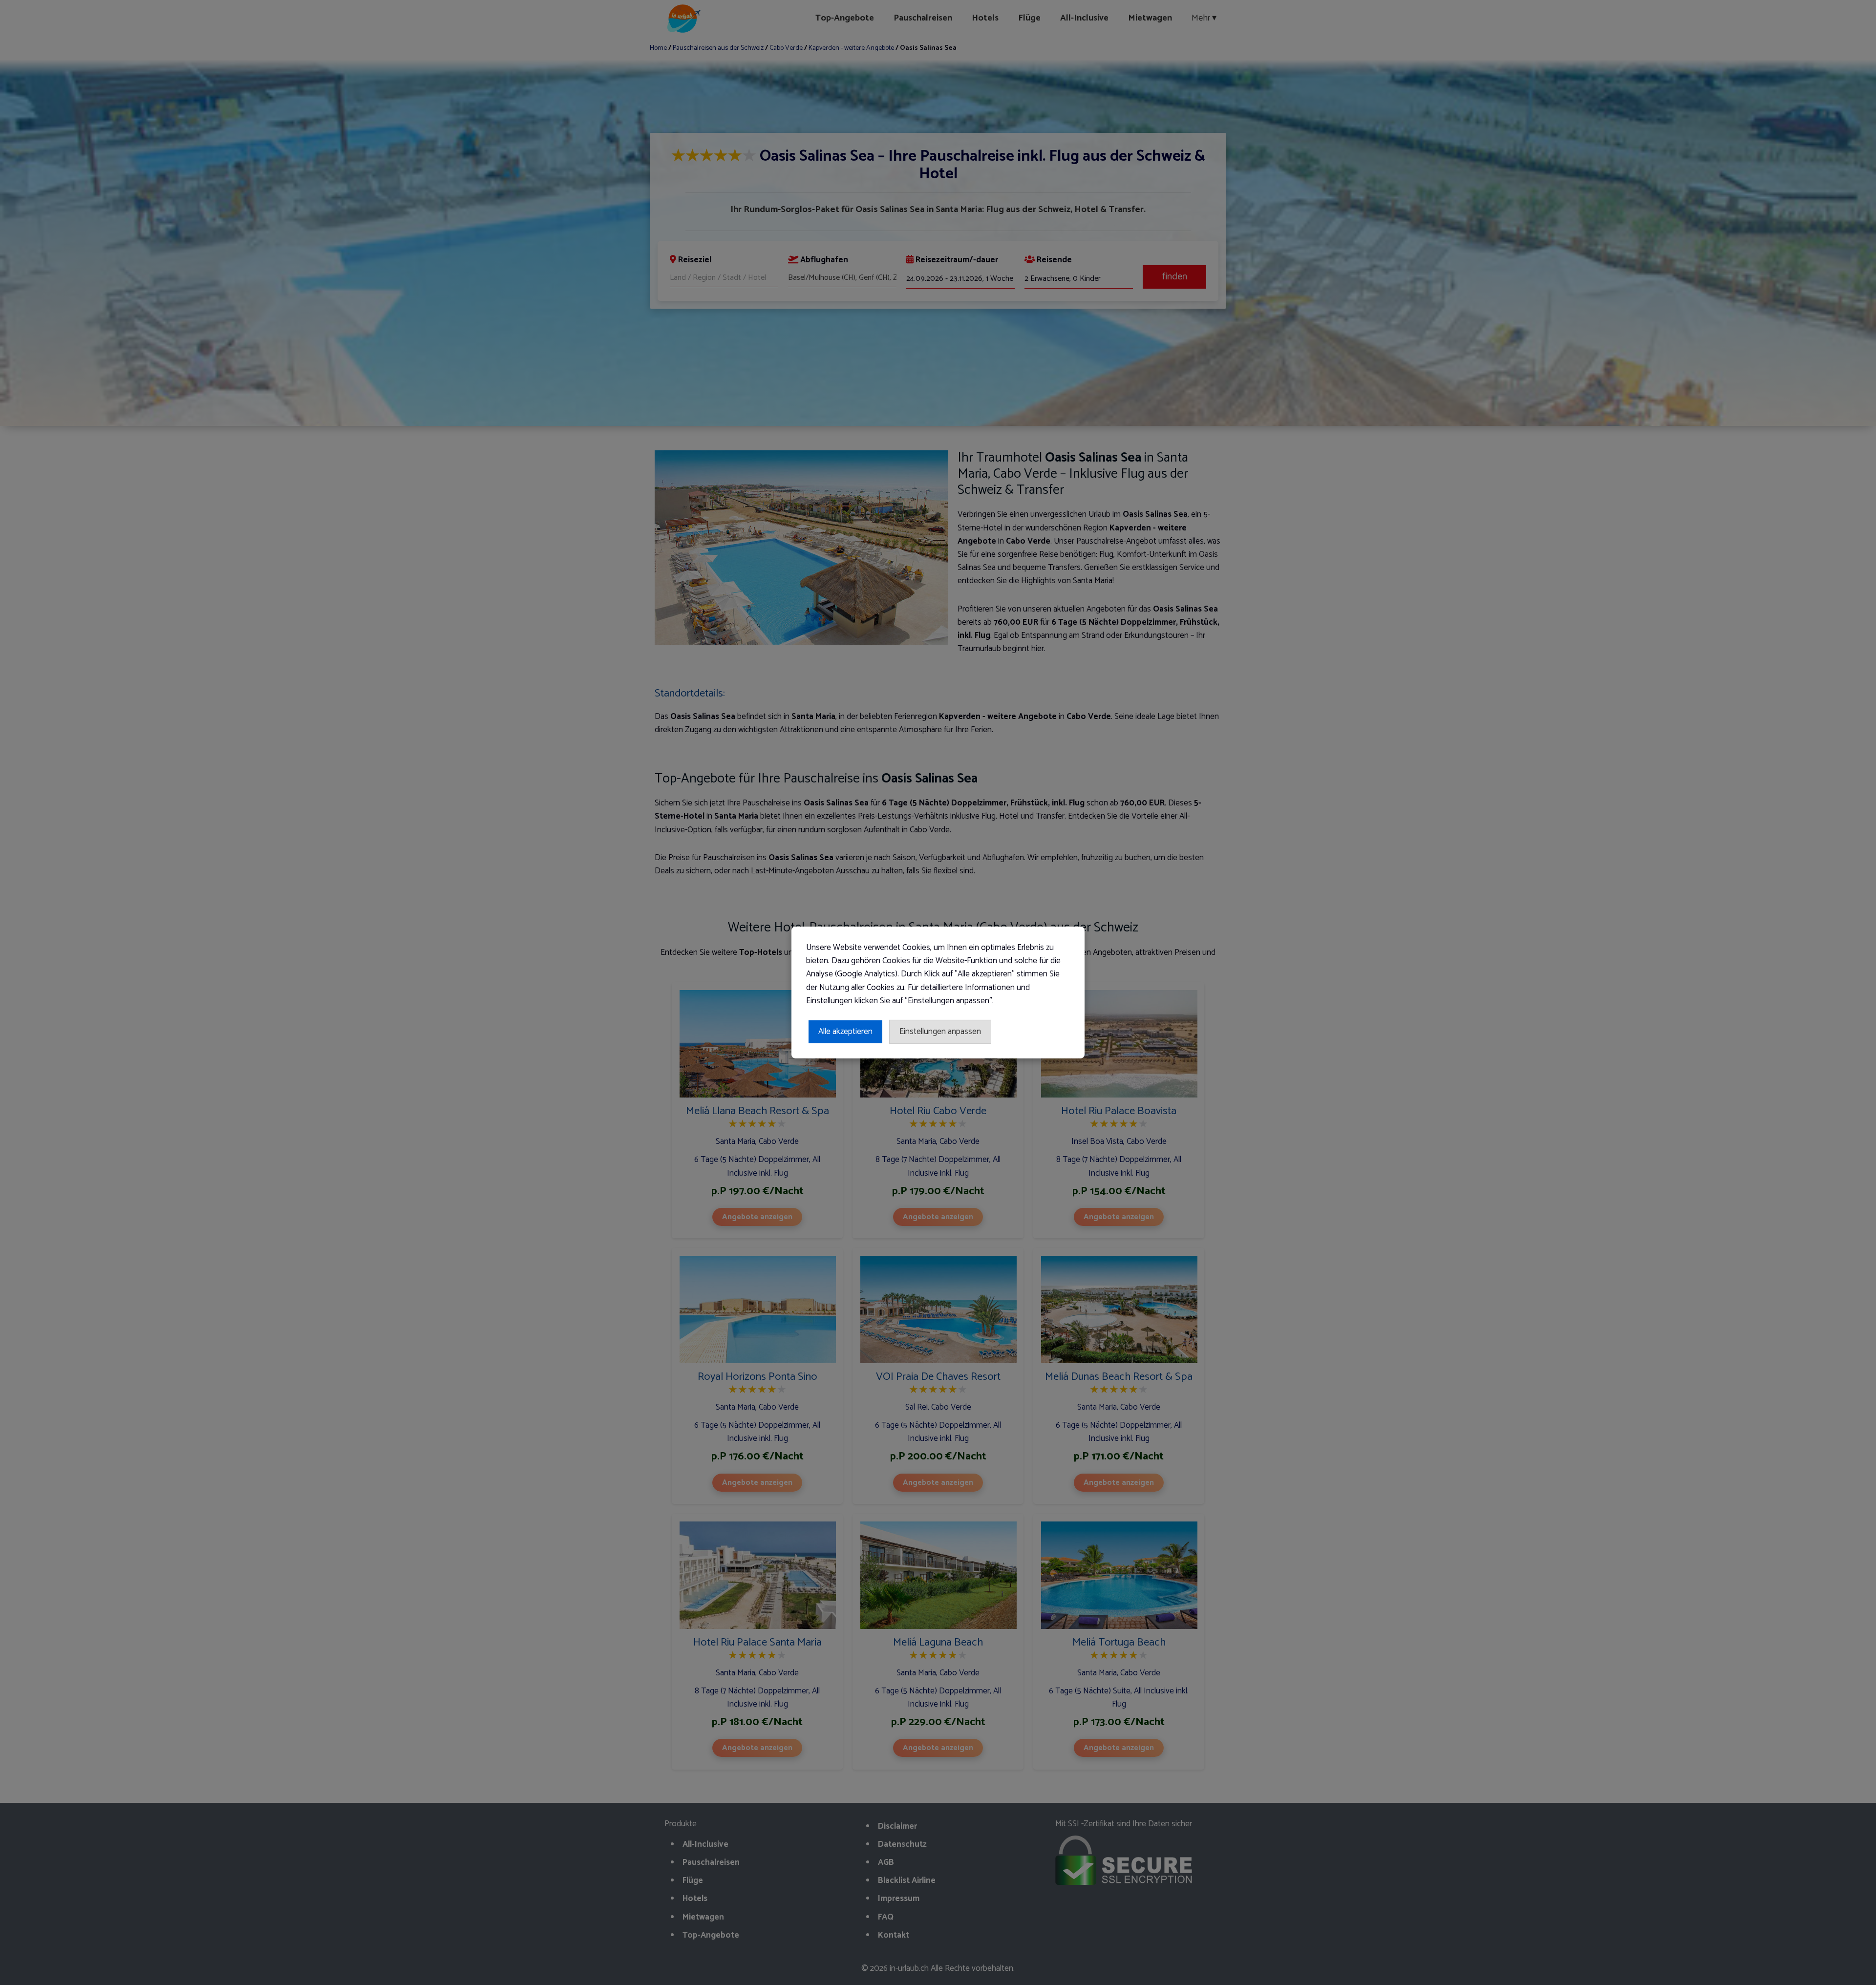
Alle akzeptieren (845, 1032)
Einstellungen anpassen (940, 1032)
